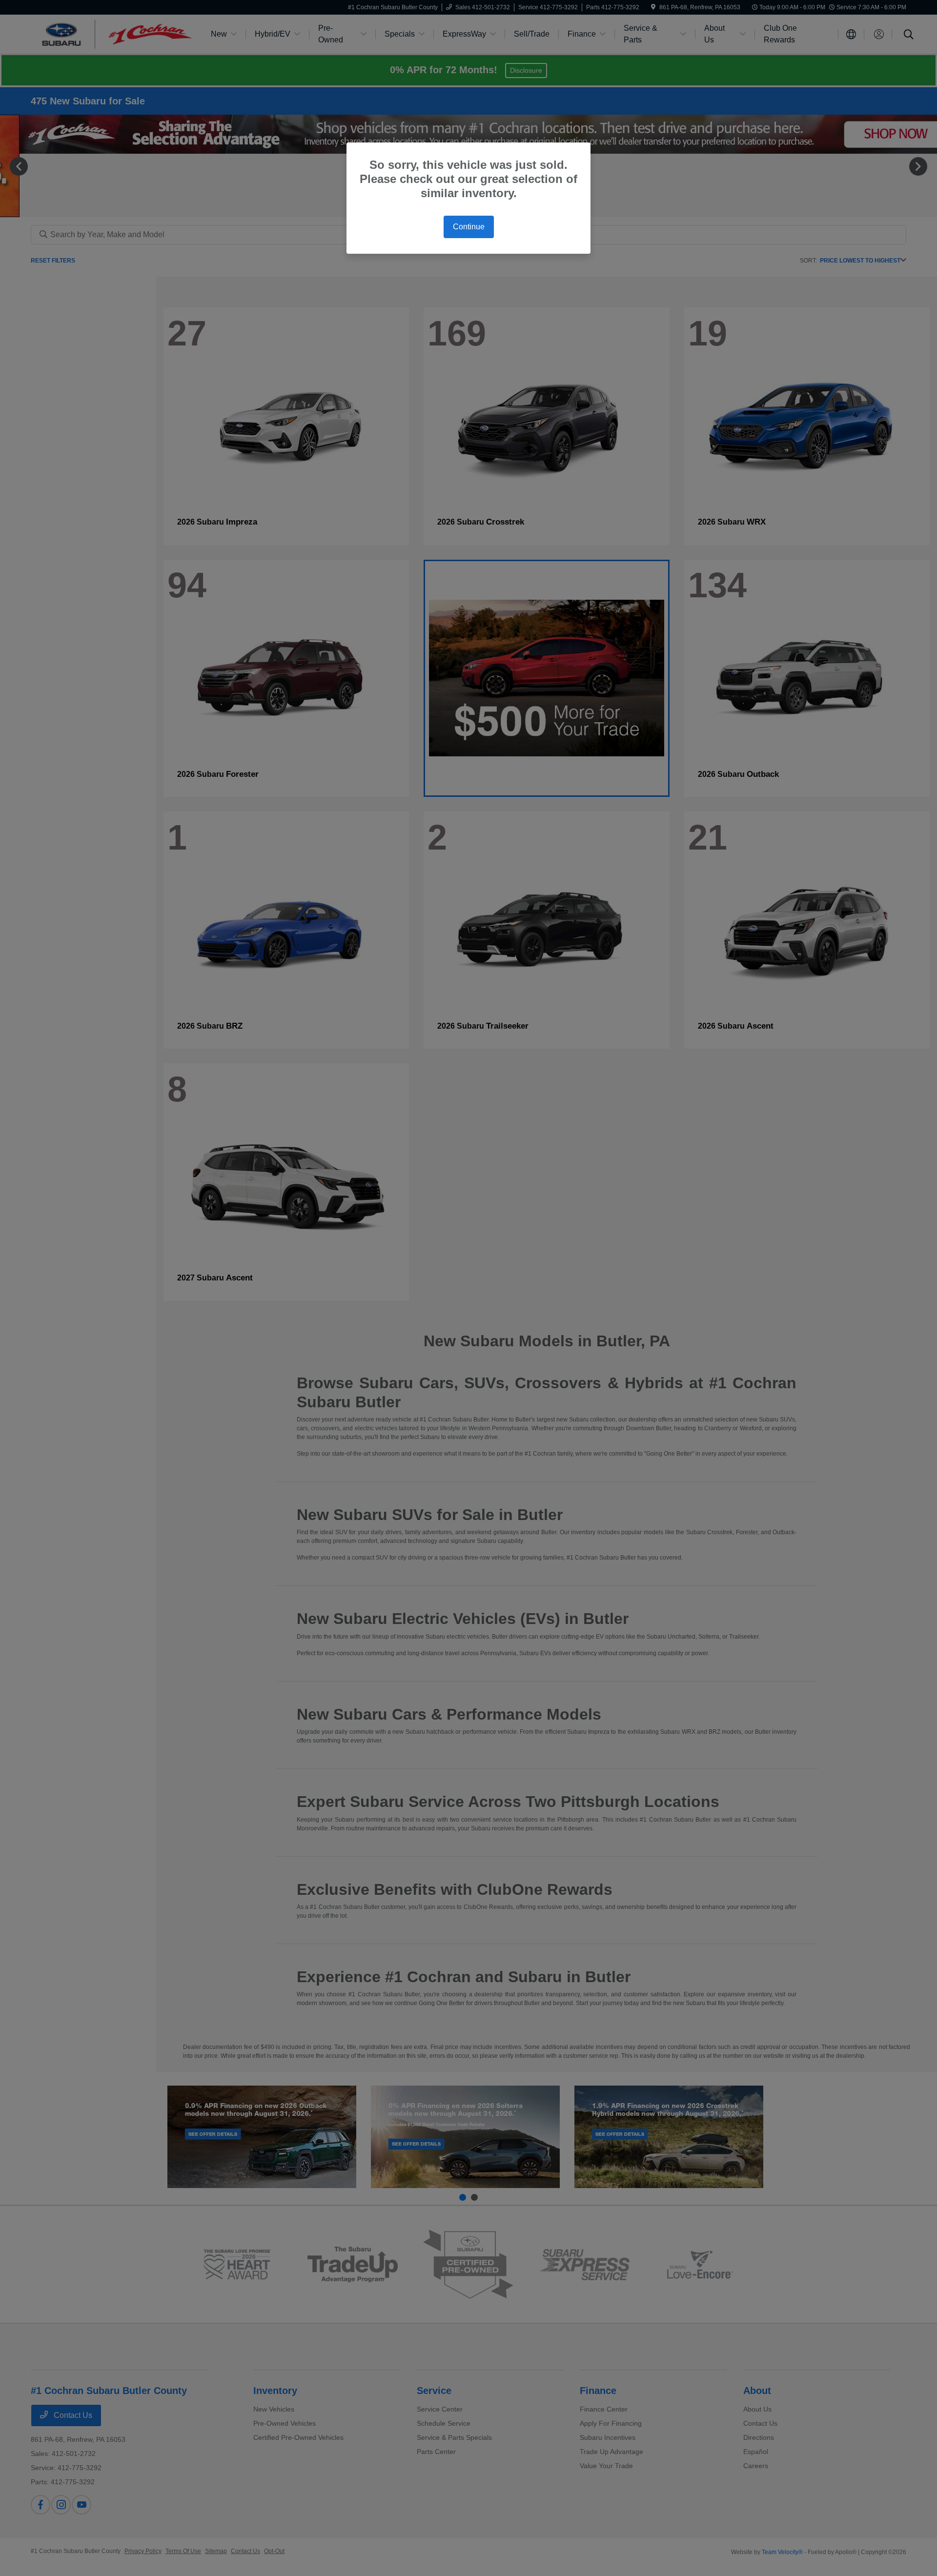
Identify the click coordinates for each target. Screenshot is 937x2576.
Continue (469, 227)
